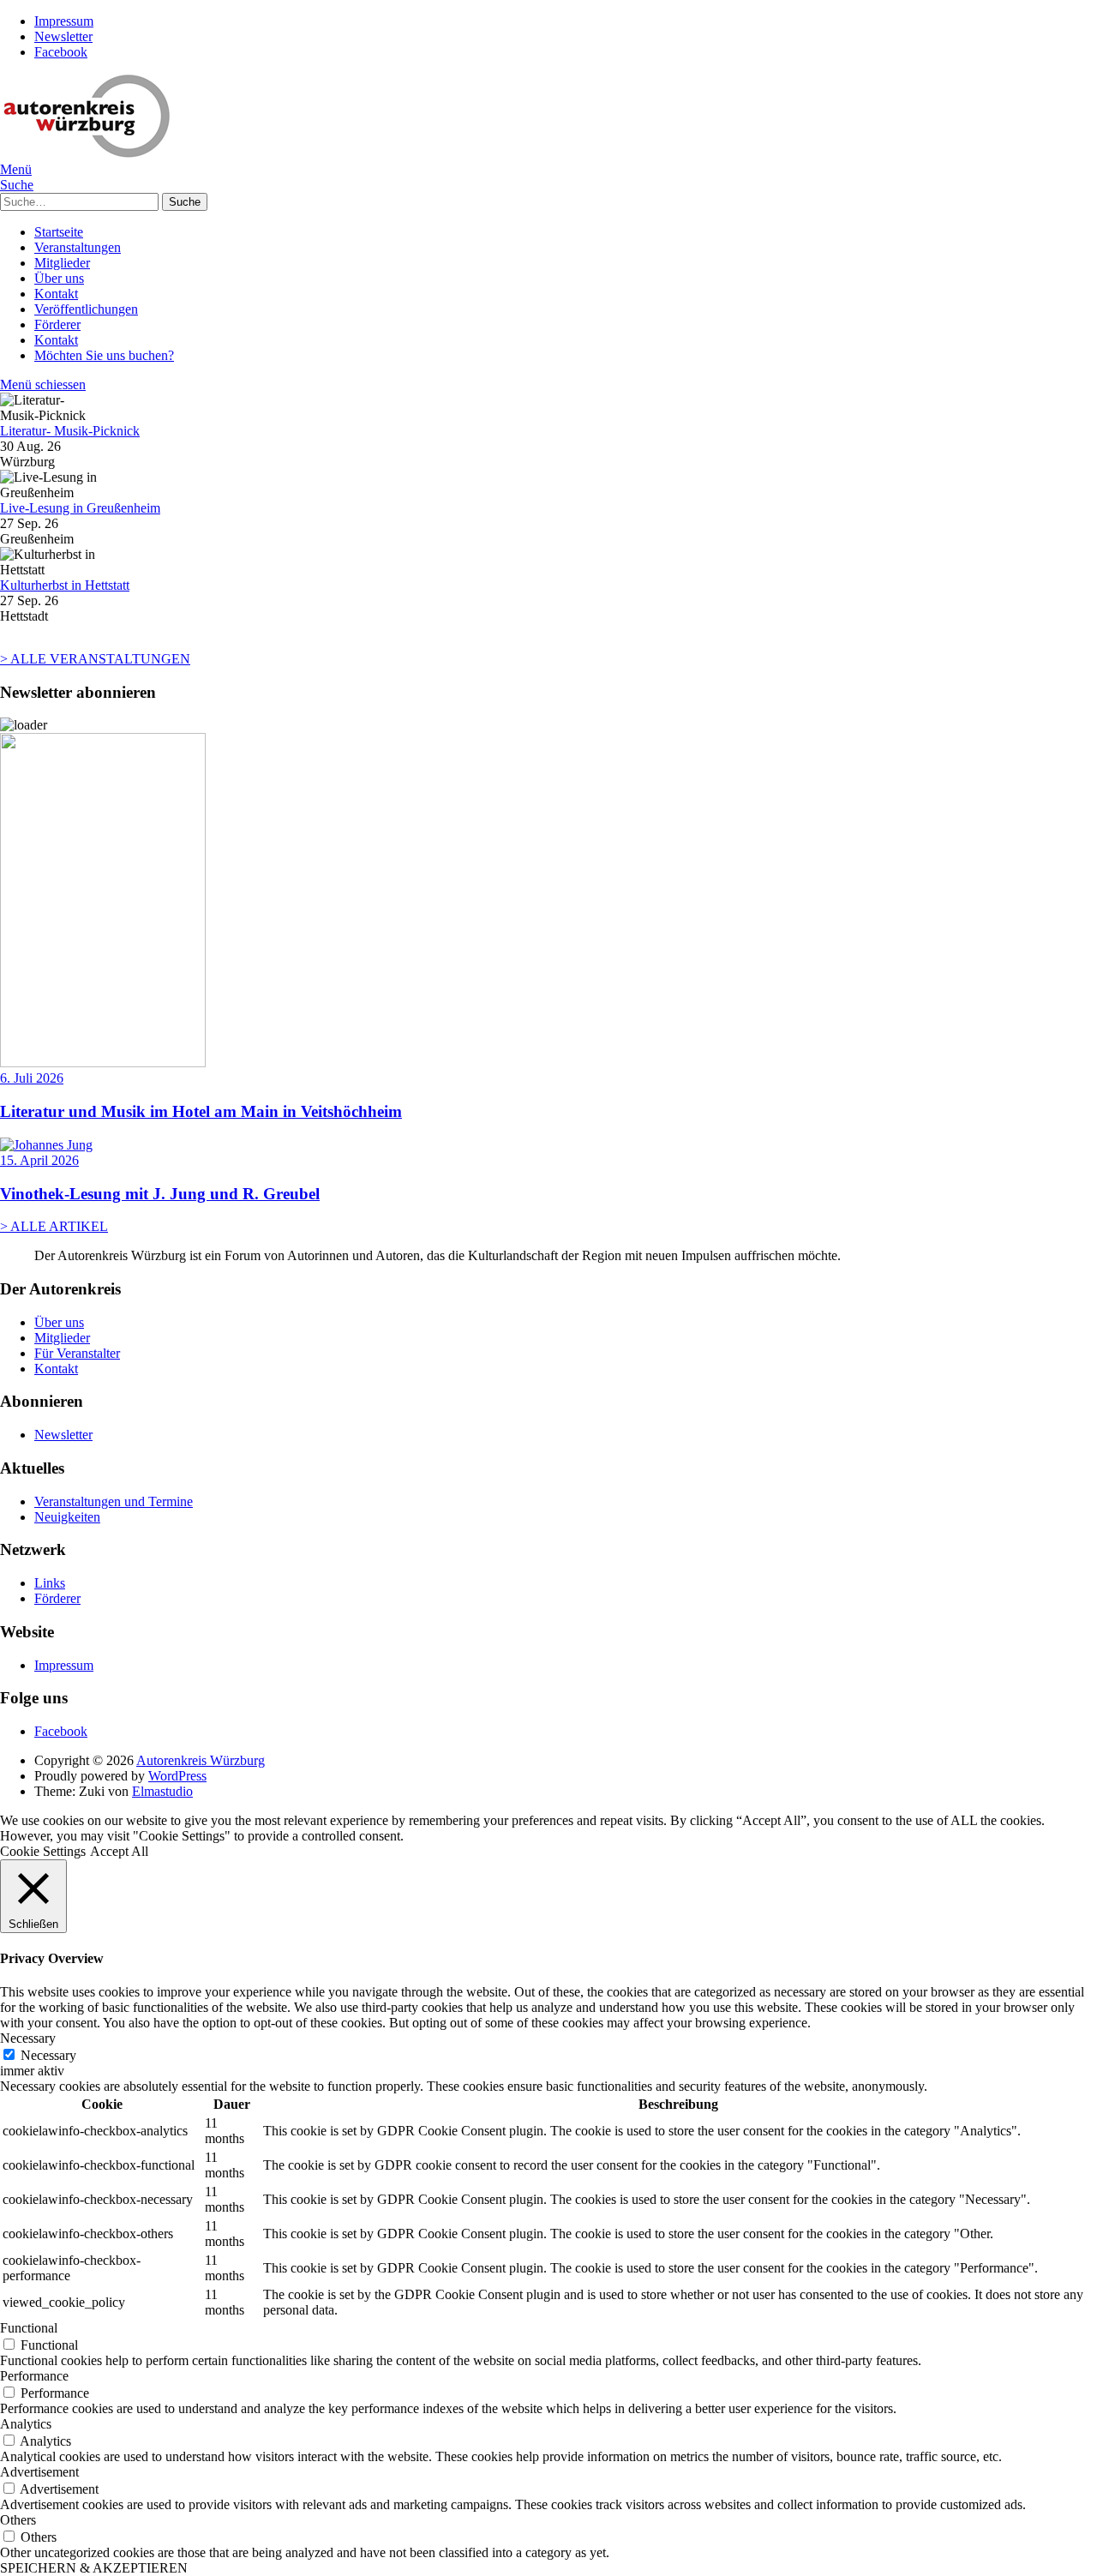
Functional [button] (29, 2328)
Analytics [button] (26, 2424)
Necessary (48, 2055)
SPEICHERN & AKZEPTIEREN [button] (94, 2568)
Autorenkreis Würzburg (201, 1760)
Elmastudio (162, 1791)
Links (50, 1583)
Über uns (59, 278)
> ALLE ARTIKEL (54, 1226)
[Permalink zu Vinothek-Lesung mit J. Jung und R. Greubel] (46, 1145)
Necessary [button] (28, 2038)
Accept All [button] (119, 1851)
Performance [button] (34, 2376)
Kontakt (56, 294)
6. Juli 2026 (32, 1078)
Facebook (61, 52)
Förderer (57, 324)
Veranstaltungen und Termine (114, 1501)
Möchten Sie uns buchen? (104, 355)
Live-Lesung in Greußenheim (80, 508)
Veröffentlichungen (86, 309)
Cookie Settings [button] (43, 1851)
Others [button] (18, 2520)
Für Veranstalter (77, 1353)
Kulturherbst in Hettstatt (65, 585)
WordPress (177, 1776)
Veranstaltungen (78, 247)
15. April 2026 (39, 1160)
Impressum (64, 21)
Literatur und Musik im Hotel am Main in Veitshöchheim (201, 1111)
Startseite (59, 232)
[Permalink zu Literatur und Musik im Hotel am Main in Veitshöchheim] (103, 1063)
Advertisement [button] (39, 2472)
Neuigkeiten (67, 1517)
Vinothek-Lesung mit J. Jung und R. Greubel (160, 1194)
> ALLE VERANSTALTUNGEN (95, 659)
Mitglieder (62, 263)
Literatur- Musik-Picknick (70, 431)
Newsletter (63, 36)
